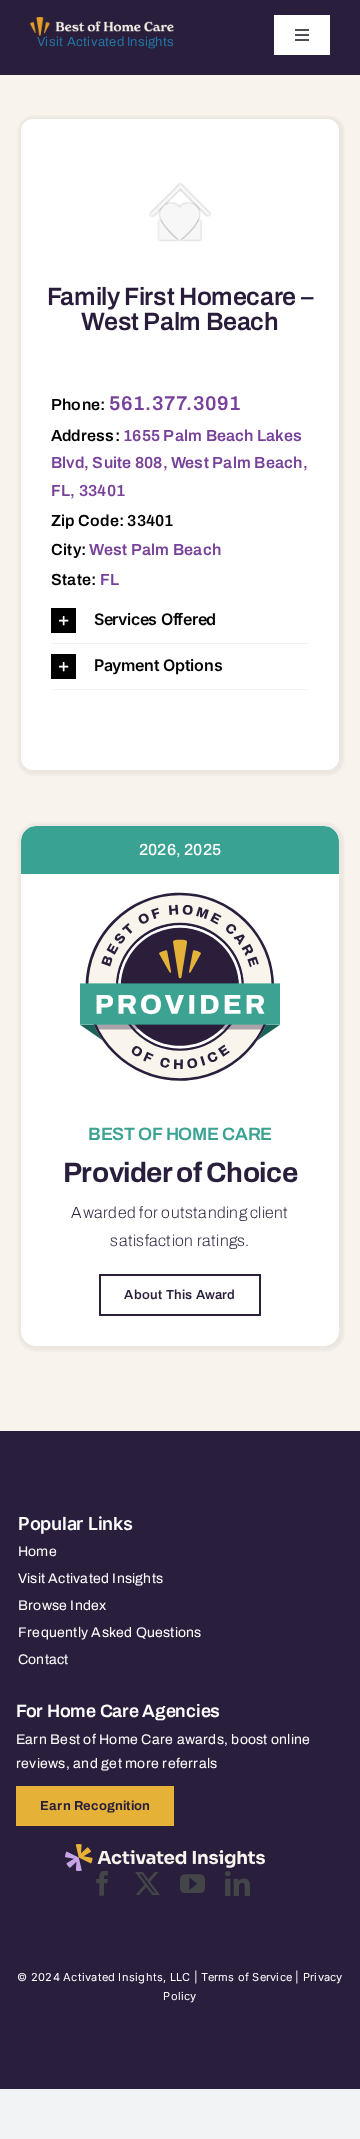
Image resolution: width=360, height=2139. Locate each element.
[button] (180, 620)
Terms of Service (246, 1977)
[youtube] (192, 1883)
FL (109, 579)
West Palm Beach (155, 549)
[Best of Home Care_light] (102, 25)
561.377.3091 (175, 403)
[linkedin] (237, 1883)
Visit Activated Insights (105, 42)
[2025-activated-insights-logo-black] (165, 1852)
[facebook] (102, 1883)
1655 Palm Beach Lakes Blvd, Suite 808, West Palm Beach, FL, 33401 (179, 463)
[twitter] (147, 1883)
